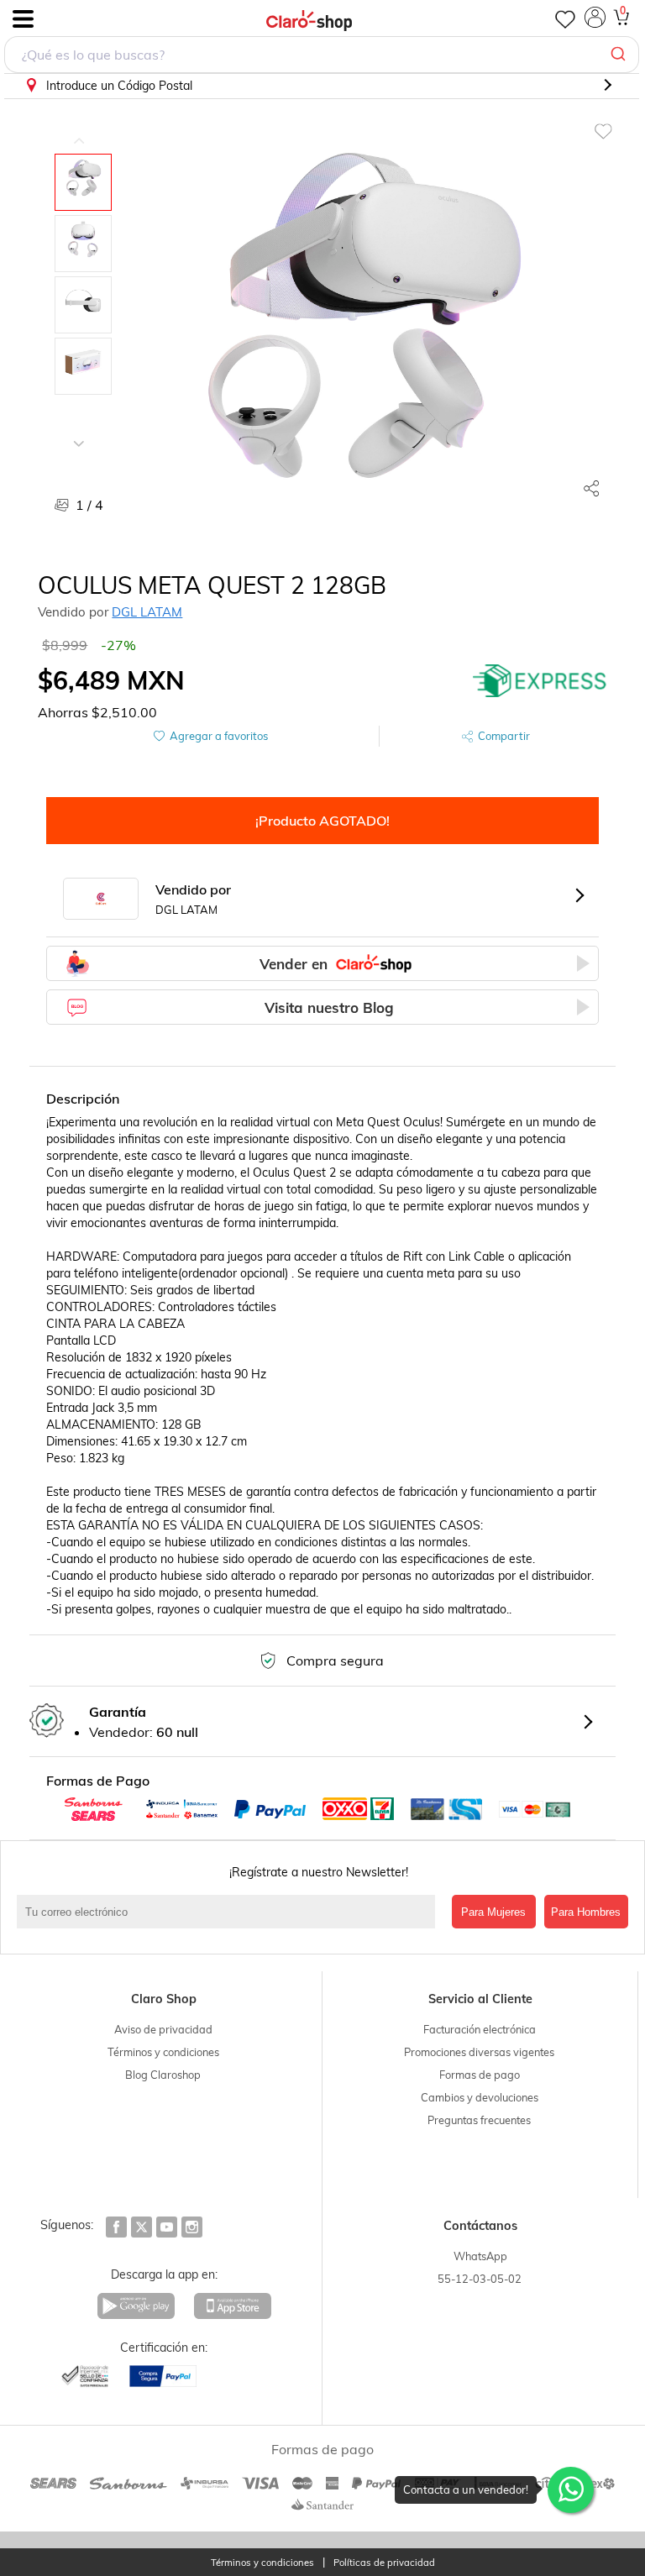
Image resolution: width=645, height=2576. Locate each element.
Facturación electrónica (480, 2029)
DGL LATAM (147, 612)
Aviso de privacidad (163, 2029)
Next (79, 431)
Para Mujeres (493, 1912)
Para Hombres (586, 1912)
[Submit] (620, 55)
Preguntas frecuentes (479, 2120)
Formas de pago (480, 2075)
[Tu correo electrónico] (230, 1912)
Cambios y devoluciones (480, 2097)
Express (540, 680)
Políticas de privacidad (384, 2563)
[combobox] (322, 55)
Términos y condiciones (163, 2052)
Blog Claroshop (163, 2075)
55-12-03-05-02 (480, 2279)
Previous (79, 129)
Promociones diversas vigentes (479, 2052)
